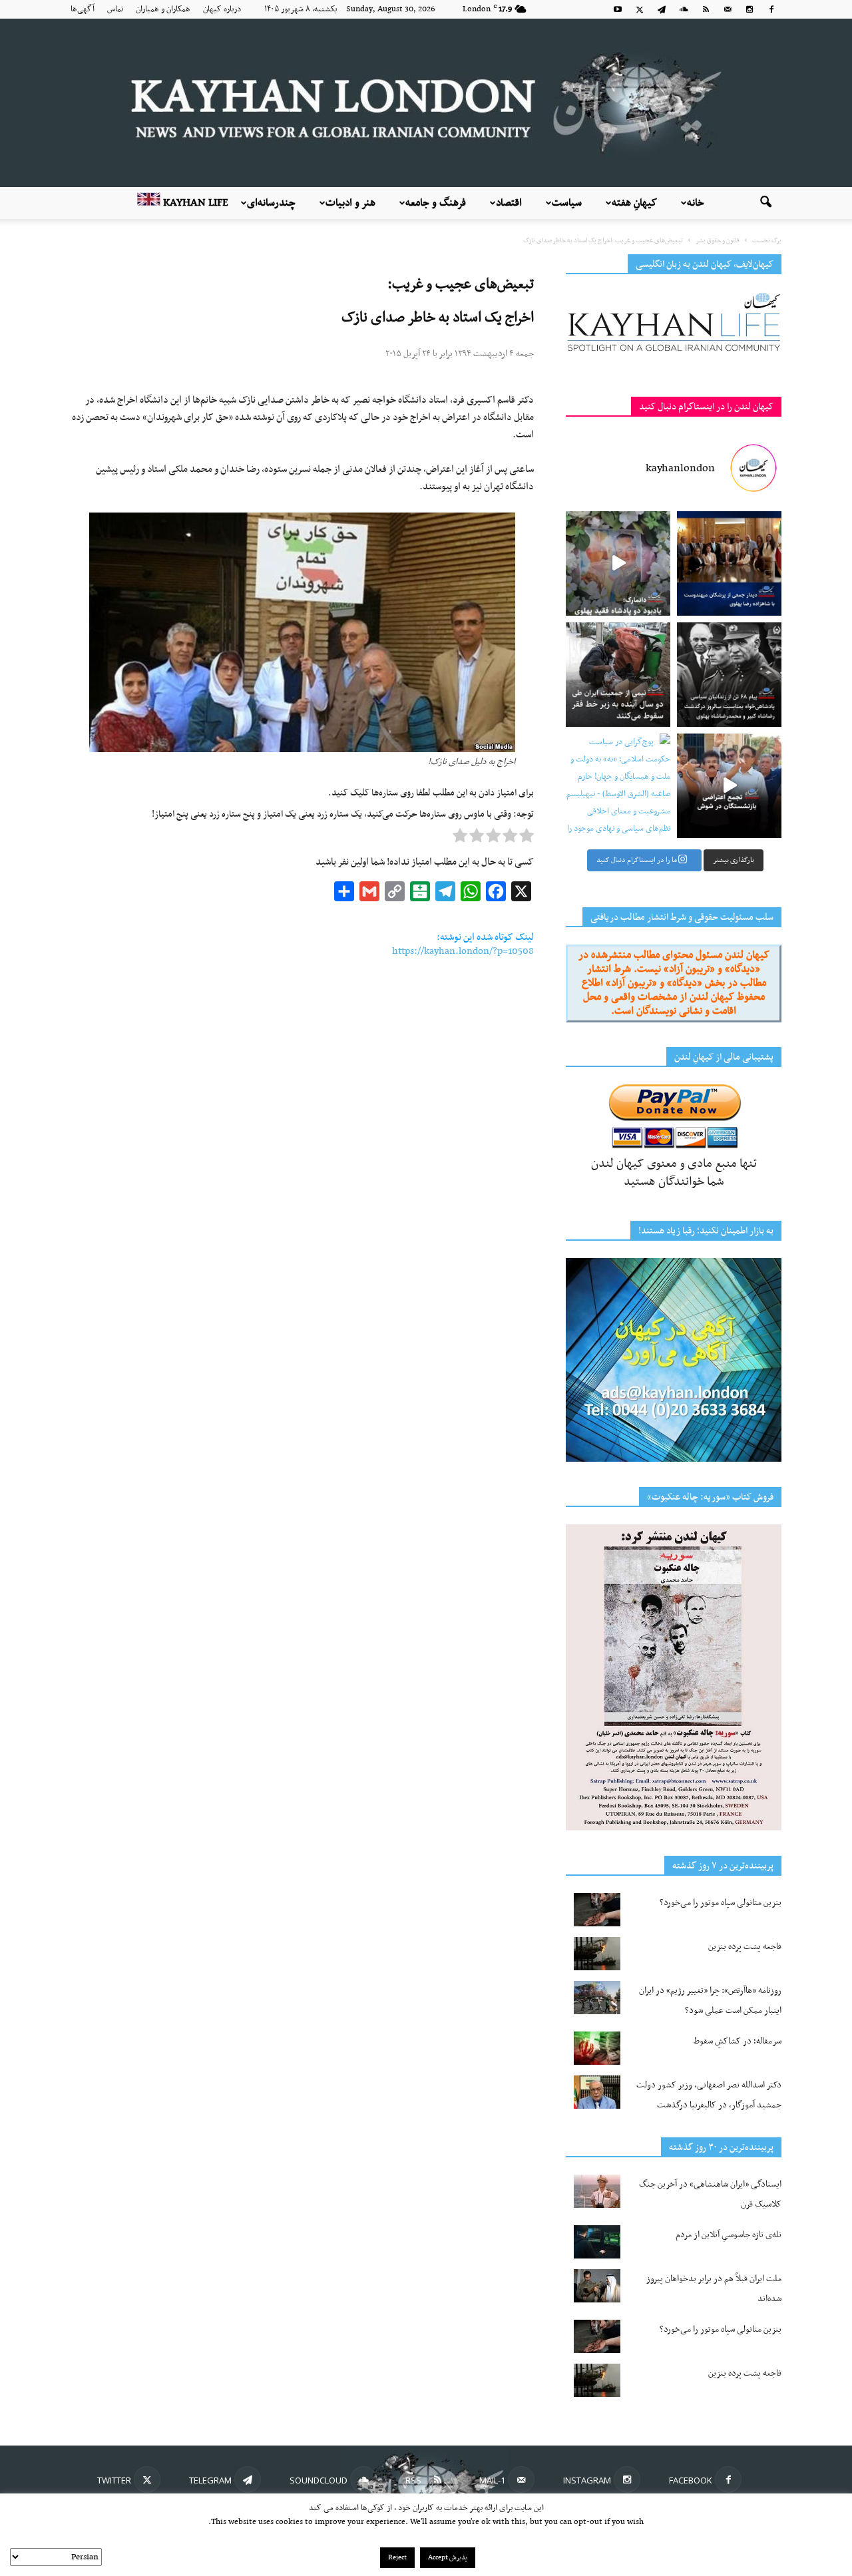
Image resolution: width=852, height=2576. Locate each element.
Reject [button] (397, 2558)
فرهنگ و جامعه (436, 203)
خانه (696, 203)
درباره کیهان (222, 9)
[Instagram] (749, 9)
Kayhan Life (194, 203)
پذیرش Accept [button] (448, 2558)
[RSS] (706, 9)
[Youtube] (618, 9)
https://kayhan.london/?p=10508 (463, 951)
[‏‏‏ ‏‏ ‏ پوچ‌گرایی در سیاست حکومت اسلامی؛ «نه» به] (618, 786)
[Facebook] (771, 9)
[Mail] (728, 9)
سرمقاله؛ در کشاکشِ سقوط (738, 2041)
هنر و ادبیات (350, 203)
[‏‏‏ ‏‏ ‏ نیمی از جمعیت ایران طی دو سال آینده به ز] (618, 675)
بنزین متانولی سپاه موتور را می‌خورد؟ (721, 1903)
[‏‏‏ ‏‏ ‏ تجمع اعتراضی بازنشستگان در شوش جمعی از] (729, 786)
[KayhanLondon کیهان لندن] (426, 103)
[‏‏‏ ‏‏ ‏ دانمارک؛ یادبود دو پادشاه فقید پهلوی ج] (618, 563)
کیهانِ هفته (634, 203)
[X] (640, 9)
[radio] (527, 839)
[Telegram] (662, 9)
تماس (115, 9)
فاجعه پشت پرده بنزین (745, 1947)
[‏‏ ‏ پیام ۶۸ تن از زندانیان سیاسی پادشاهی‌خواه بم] (729, 675)
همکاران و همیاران (163, 9)
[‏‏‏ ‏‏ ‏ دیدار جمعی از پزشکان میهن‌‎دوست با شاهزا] (729, 563)
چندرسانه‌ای (271, 203)
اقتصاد (509, 203)
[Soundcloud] (684, 9)
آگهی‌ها (83, 9)
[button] (765, 203)
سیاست (567, 203)
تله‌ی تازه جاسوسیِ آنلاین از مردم (729, 2235)
